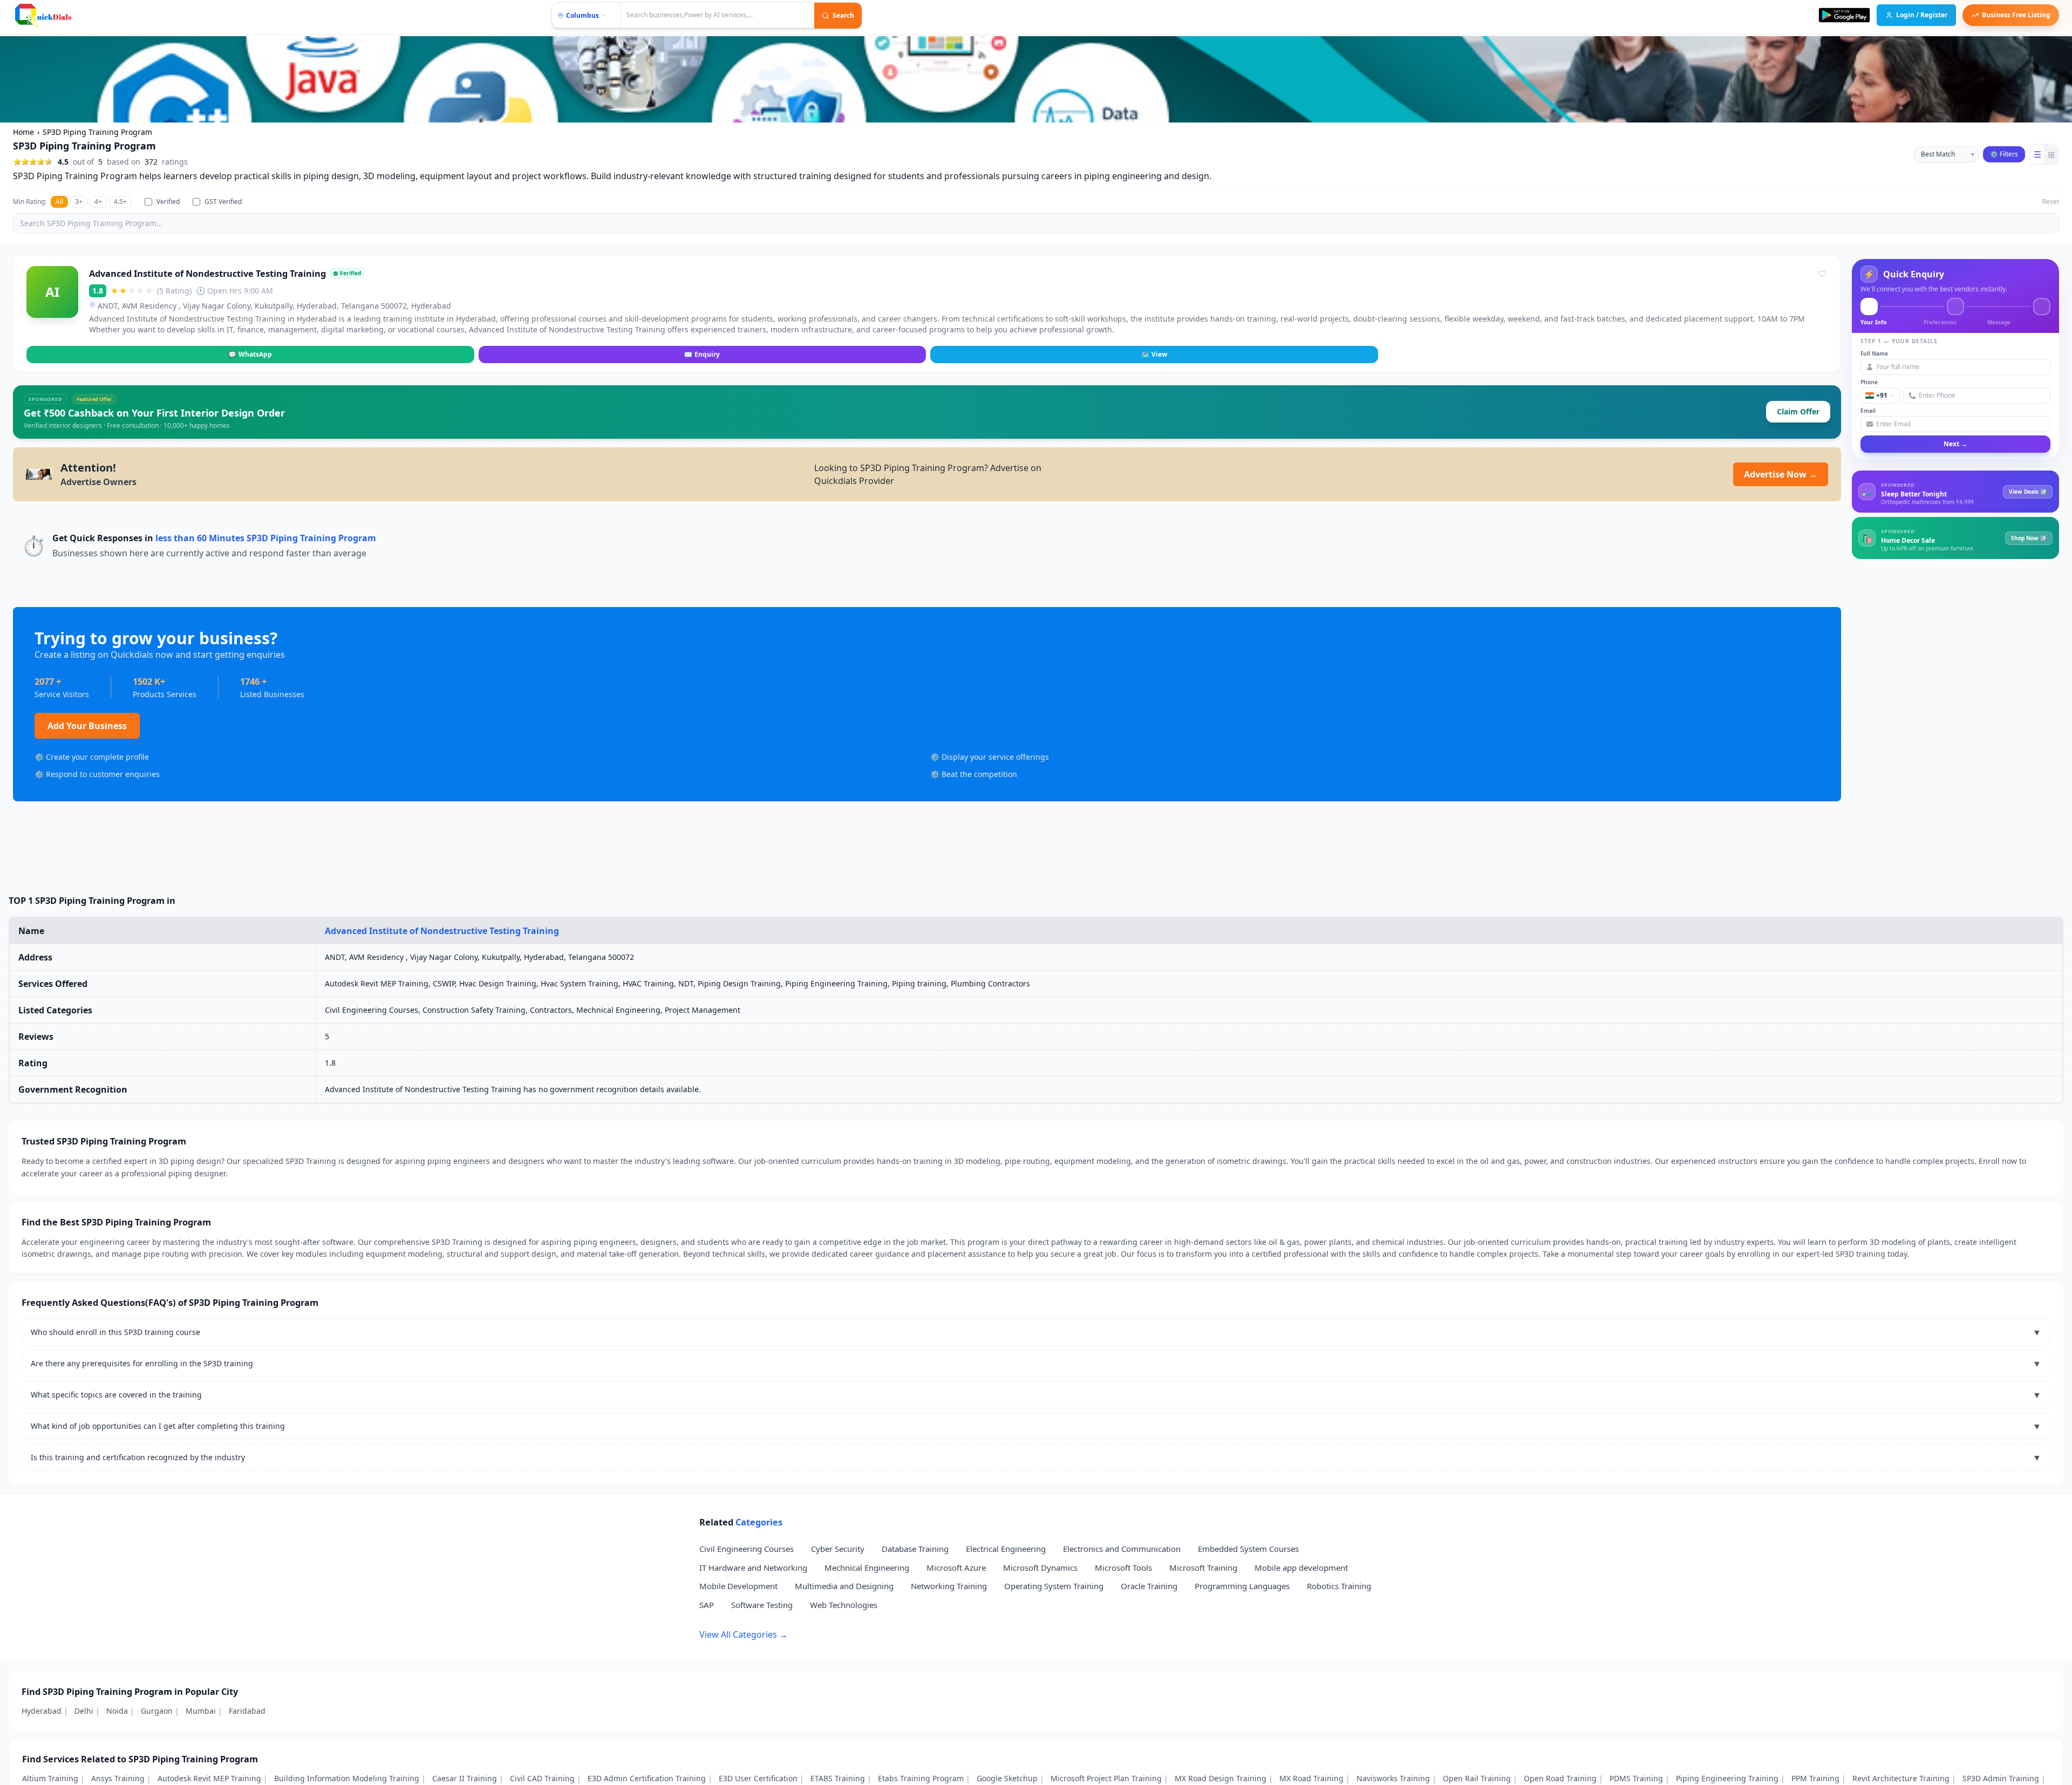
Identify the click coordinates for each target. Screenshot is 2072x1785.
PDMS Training (1636, 1778)
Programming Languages (1242, 1586)
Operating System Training (1054, 1586)
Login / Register (1922, 15)
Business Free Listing (2016, 15)
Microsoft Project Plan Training (1106, 1778)
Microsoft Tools (1123, 1568)
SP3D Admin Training (2001, 1778)
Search (843, 15)
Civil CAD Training (542, 1778)
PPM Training (1815, 1778)
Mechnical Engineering (867, 1568)
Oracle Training (1149, 1586)
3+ (79, 202)
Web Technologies (844, 1605)
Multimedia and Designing (844, 1586)
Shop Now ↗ (2029, 537)
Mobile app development (1301, 1568)
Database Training (915, 1549)
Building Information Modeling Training (347, 1778)
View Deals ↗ (2028, 491)
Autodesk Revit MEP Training (209, 1778)
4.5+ (120, 202)
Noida (117, 1711)
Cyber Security (838, 1549)
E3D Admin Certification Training (647, 1778)
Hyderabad (42, 1711)
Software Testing (762, 1605)
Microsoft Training (1203, 1568)
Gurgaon (157, 1711)
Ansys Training (118, 1778)
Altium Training (50, 1778)
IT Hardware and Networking (753, 1568)
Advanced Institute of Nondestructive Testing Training (207, 273)
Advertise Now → (1781, 474)
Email (1868, 411)
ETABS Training (838, 1778)
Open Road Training (1560, 1778)
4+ (98, 202)
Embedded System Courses (1248, 1549)
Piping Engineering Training (1727, 1778)
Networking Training (949, 1586)
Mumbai (201, 1711)
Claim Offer (1798, 411)
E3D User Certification (758, 1778)
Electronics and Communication (1122, 1549)
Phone (1869, 382)
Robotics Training (1339, 1586)
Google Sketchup (1007, 1778)
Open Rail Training (1477, 1778)
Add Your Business (87, 726)
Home (23, 132)
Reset (2051, 202)
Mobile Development (738, 1586)
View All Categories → (744, 1634)
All (59, 202)
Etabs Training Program (921, 1778)
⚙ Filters (2004, 154)
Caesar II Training (465, 1778)
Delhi (84, 1711)
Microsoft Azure (956, 1568)
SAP (707, 1605)
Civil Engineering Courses (747, 1549)
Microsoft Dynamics (1040, 1568)
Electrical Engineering (1006, 1549)
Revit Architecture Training (1901, 1778)
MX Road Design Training (1221, 1778)
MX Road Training (1311, 1778)
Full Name (1874, 353)
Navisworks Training (1393, 1778)
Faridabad (247, 1711)
